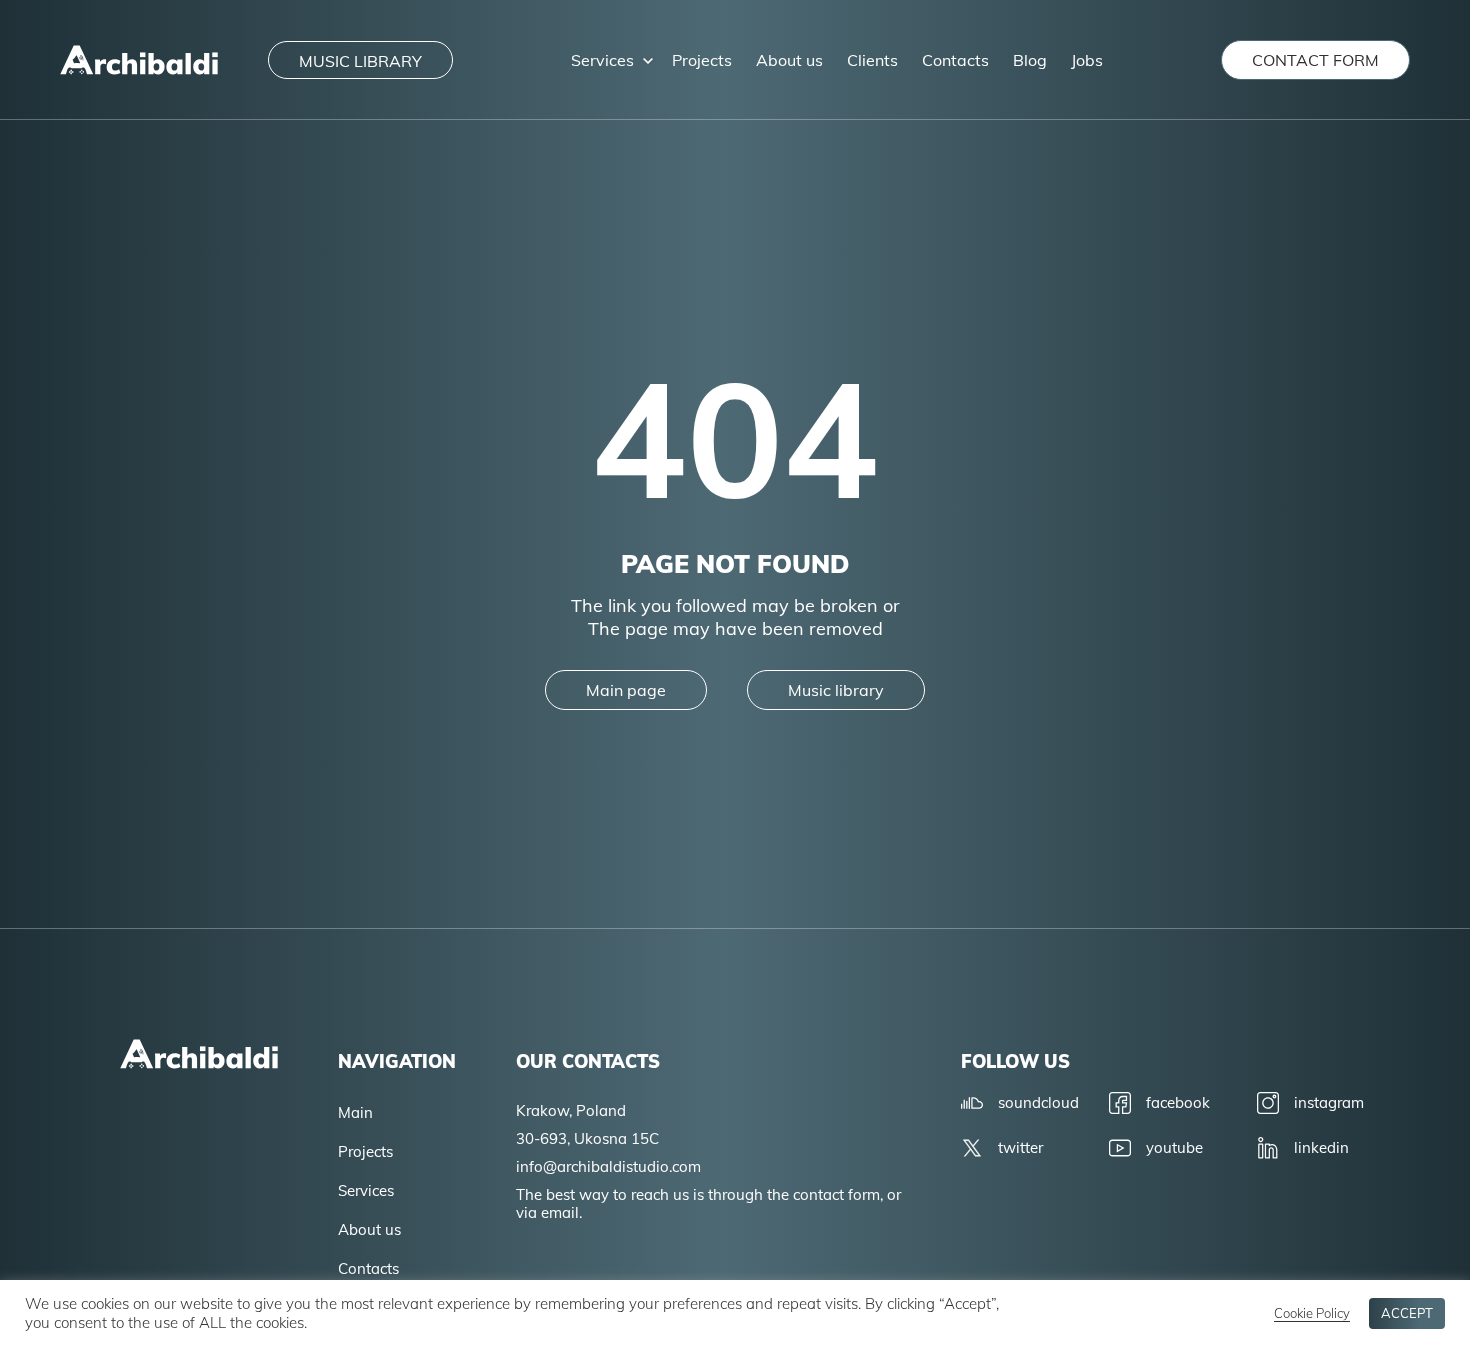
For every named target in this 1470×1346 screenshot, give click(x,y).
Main (355, 1112)
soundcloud (1038, 1102)
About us (789, 60)
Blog (1030, 60)
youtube (1174, 1147)
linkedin (1321, 1147)
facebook (1178, 1102)
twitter (1020, 1147)
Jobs (1087, 60)
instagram (1329, 1102)
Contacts (955, 60)
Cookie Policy (1312, 1313)
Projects (702, 60)
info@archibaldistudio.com (608, 1166)
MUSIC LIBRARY (360, 61)
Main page (626, 690)
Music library (836, 690)
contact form (1315, 60)
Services (602, 60)
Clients (872, 60)
